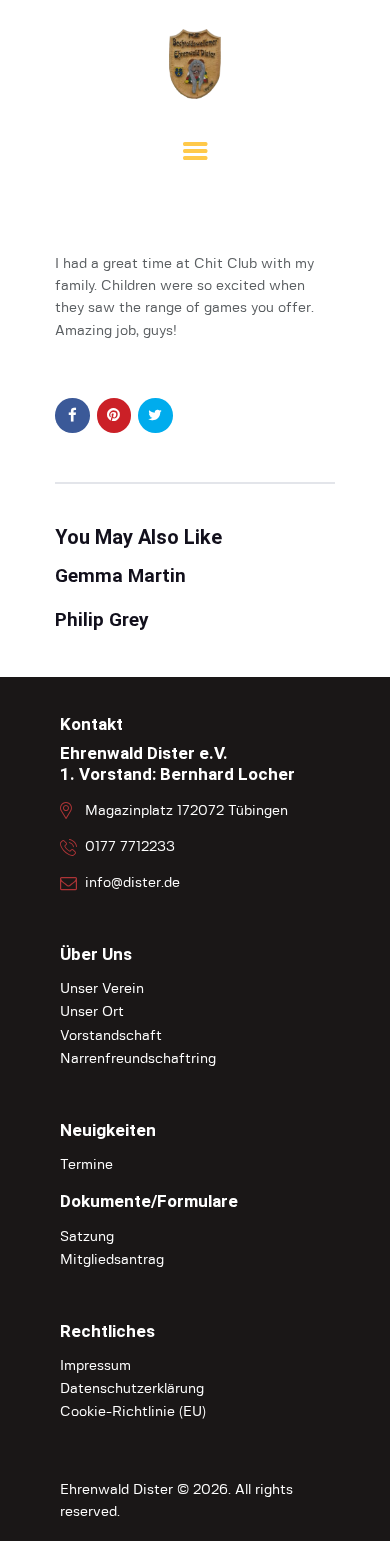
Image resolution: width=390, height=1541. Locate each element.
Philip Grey (102, 619)
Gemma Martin (120, 575)
